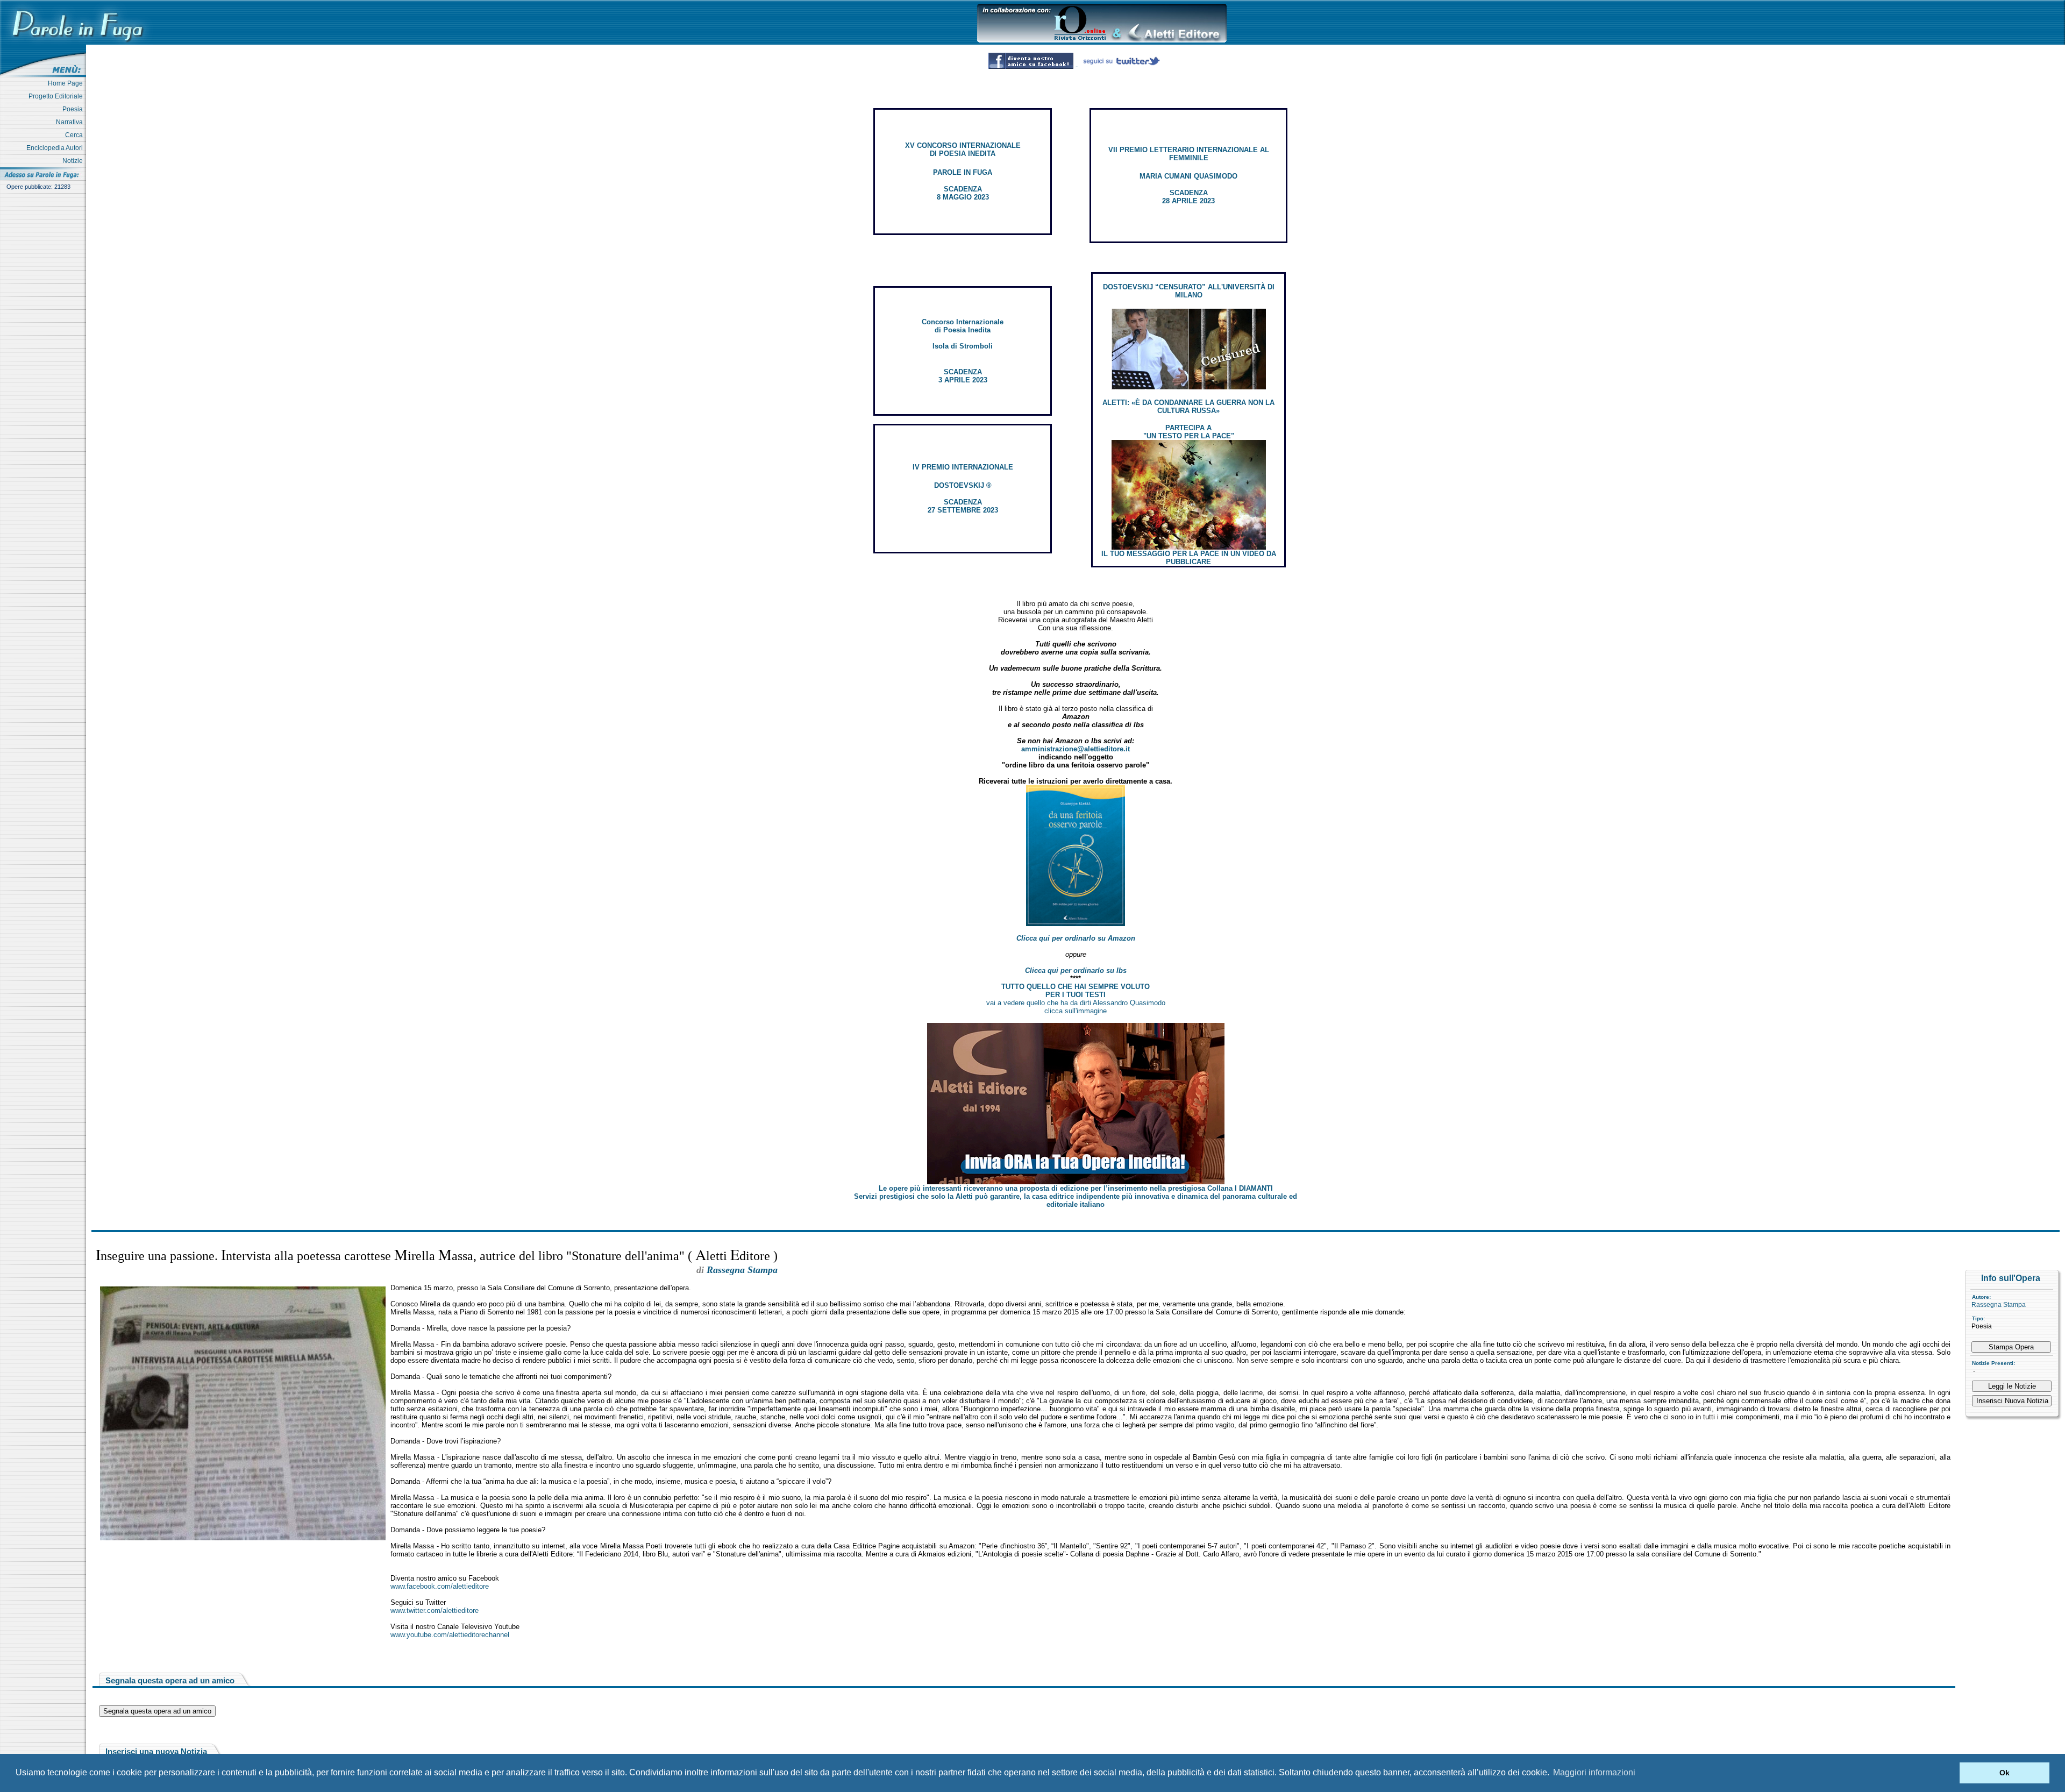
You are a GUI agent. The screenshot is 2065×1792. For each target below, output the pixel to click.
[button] (1949, 1773)
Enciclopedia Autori (56, 148)
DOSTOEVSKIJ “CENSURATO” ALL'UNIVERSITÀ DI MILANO (1189, 291)
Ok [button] (2005, 1773)
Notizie (74, 161)
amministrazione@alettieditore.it (1076, 749)
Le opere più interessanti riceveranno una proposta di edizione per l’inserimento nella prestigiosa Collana (1076, 1188)
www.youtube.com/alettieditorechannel (450, 1635)
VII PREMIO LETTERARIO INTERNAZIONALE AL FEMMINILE (1189, 154)
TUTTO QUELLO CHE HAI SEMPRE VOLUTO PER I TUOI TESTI (1076, 991)
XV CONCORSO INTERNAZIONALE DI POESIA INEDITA (963, 150)
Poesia (74, 109)
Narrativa (71, 122)
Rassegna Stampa (1999, 1305)
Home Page (67, 83)
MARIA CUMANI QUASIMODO (1188, 176)
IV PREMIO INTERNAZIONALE (963, 467)
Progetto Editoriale (57, 96)
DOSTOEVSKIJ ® (963, 485)
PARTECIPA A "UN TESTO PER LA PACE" (1189, 432)
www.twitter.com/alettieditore (435, 1610)
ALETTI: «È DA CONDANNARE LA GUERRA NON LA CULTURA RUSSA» (1188, 407)
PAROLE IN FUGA (963, 172)
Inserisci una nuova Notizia (156, 1751)
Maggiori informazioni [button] (1594, 1772)
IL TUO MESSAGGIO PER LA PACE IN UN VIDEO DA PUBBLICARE (1189, 558)
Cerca (76, 135)
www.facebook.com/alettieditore (440, 1586)
